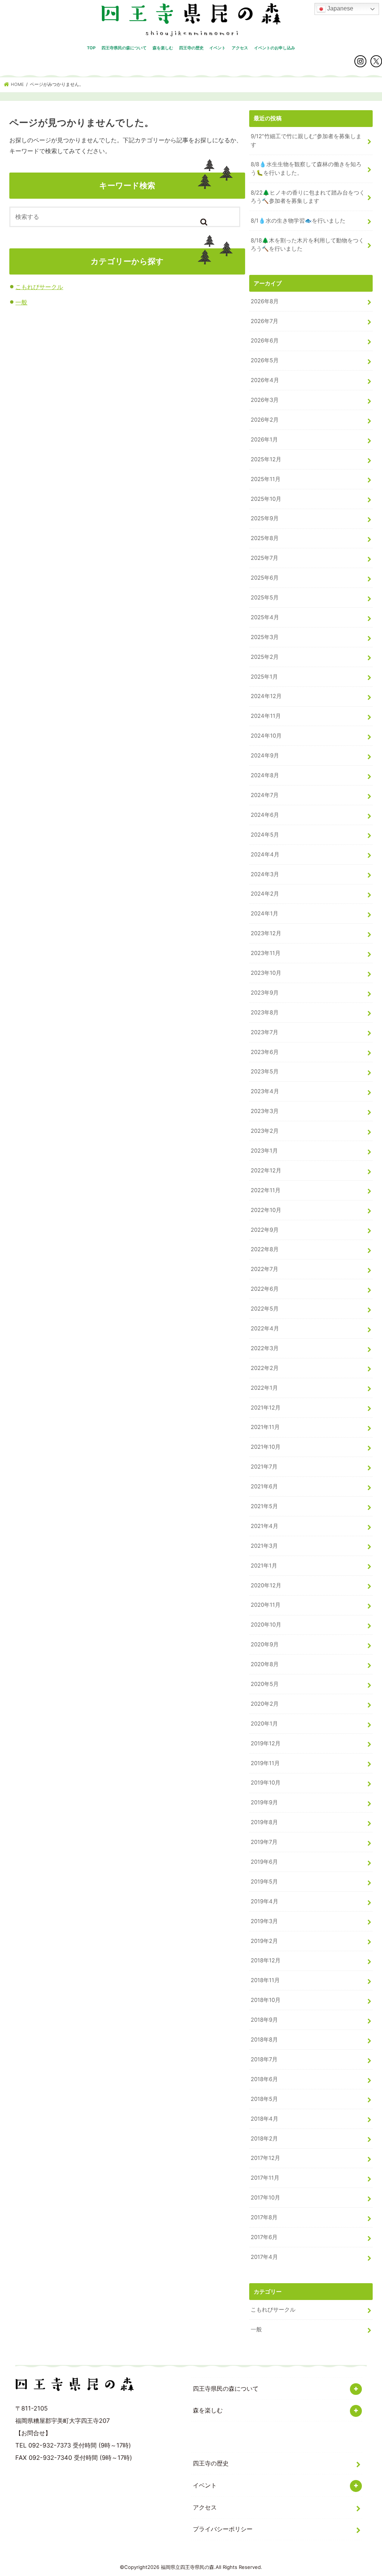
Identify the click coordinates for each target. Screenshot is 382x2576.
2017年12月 (265, 2158)
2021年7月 (264, 1467)
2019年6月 (264, 1862)
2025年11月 (266, 479)
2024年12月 (266, 696)
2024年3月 (265, 874)
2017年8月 (264, 2217)
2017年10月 (265, 2198)
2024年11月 (266, 716)
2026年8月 (265, 301)
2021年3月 (264, 1546)
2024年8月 (265, 775)
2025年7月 (264, 558)
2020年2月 (265, 1704)
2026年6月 (265, 341)
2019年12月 (266, 1743)
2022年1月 (264, 1388)
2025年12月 (266, 459)
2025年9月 (265, 518)
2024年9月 (265, 756)
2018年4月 (264, 2119)
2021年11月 (265, 1427)
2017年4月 (264, 2257)
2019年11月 (265, 1763)
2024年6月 (265, 815)
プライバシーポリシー (223, 2529)
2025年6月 (265, 578)
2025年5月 (265, 598)
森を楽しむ (163, 48)
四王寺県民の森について (124, 48)
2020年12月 (266, 1585)
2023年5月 (265, 1072)
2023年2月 (265, 1131)
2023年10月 (266, 973)
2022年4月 (265, 1329)
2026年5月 (265, 360)
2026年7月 (264, 321)
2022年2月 (265, 1368)
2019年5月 (264, 1882)
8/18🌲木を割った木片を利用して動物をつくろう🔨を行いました (307, 245)
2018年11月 (265, 1980)
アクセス (240, 48)
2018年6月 (264, 2079)
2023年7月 (264, 1032)
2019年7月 (264, 1842)
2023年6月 (265, 1052)
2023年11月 (266, 953)
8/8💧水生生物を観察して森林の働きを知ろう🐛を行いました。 (306, 168)
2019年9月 (264, 1802)
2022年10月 (266, 1210)
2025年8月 (265, 538)
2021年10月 (266, 1447)
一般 (21, 302)
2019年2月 (264, 1941)
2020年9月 (265, 1645)
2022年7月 (264, 1269)
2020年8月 (265, 1664)
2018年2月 (264, 2139)
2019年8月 (264, 1822)
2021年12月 (266, 1408)
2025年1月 (264, 677)
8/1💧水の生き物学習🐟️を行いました (298, 221)
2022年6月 (265, 1289)
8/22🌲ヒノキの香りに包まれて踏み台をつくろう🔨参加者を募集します (308, 197)
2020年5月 (265, 1684)
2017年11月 (265, 2178)
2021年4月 (264, 1526)
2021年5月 (264, 1506)
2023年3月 (265, 1111)
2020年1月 (264, 1724)
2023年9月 (265, 993)
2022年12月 (266, 1171)
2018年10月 (266, 2000)
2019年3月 (264, 1921)
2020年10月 (266, 1625)
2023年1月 (264, 1151)
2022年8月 (265, 1249)
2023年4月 (265, 1091)
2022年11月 (266, 1190)
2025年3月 (265, 637)
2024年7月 (265, 795)
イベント (217, 48)
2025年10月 (266, 499)
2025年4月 (265, 617)
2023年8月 (265, 1013)
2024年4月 (265, 855)
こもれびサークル (39, 287)
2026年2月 (265, 420)
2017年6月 (264, 2237)
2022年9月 (265, 1230)
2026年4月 (265, 380)
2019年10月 (266, 1783)
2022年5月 (265, 1309)
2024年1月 (264, 914)
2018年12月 (266, 1960)
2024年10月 (266, 736)
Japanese (339, 8)
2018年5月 (264, 2099)
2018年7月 (264, 2059)
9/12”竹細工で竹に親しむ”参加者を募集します (306, 140)
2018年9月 (264, 2020)
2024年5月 (265, 835)
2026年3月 (265, 400)
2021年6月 (264, 1487)
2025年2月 (265, 657)
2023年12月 (266, 933)
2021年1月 (264, 1566)
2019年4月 (264, 1901)
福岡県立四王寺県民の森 (187, 2567)
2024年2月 (265, 894)
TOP (91, 48)
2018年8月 (264, 2040)
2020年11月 (266, 1605)
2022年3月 (265, 1348)
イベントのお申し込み (275, 48)
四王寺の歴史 (191, 48)
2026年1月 (264, 440)
